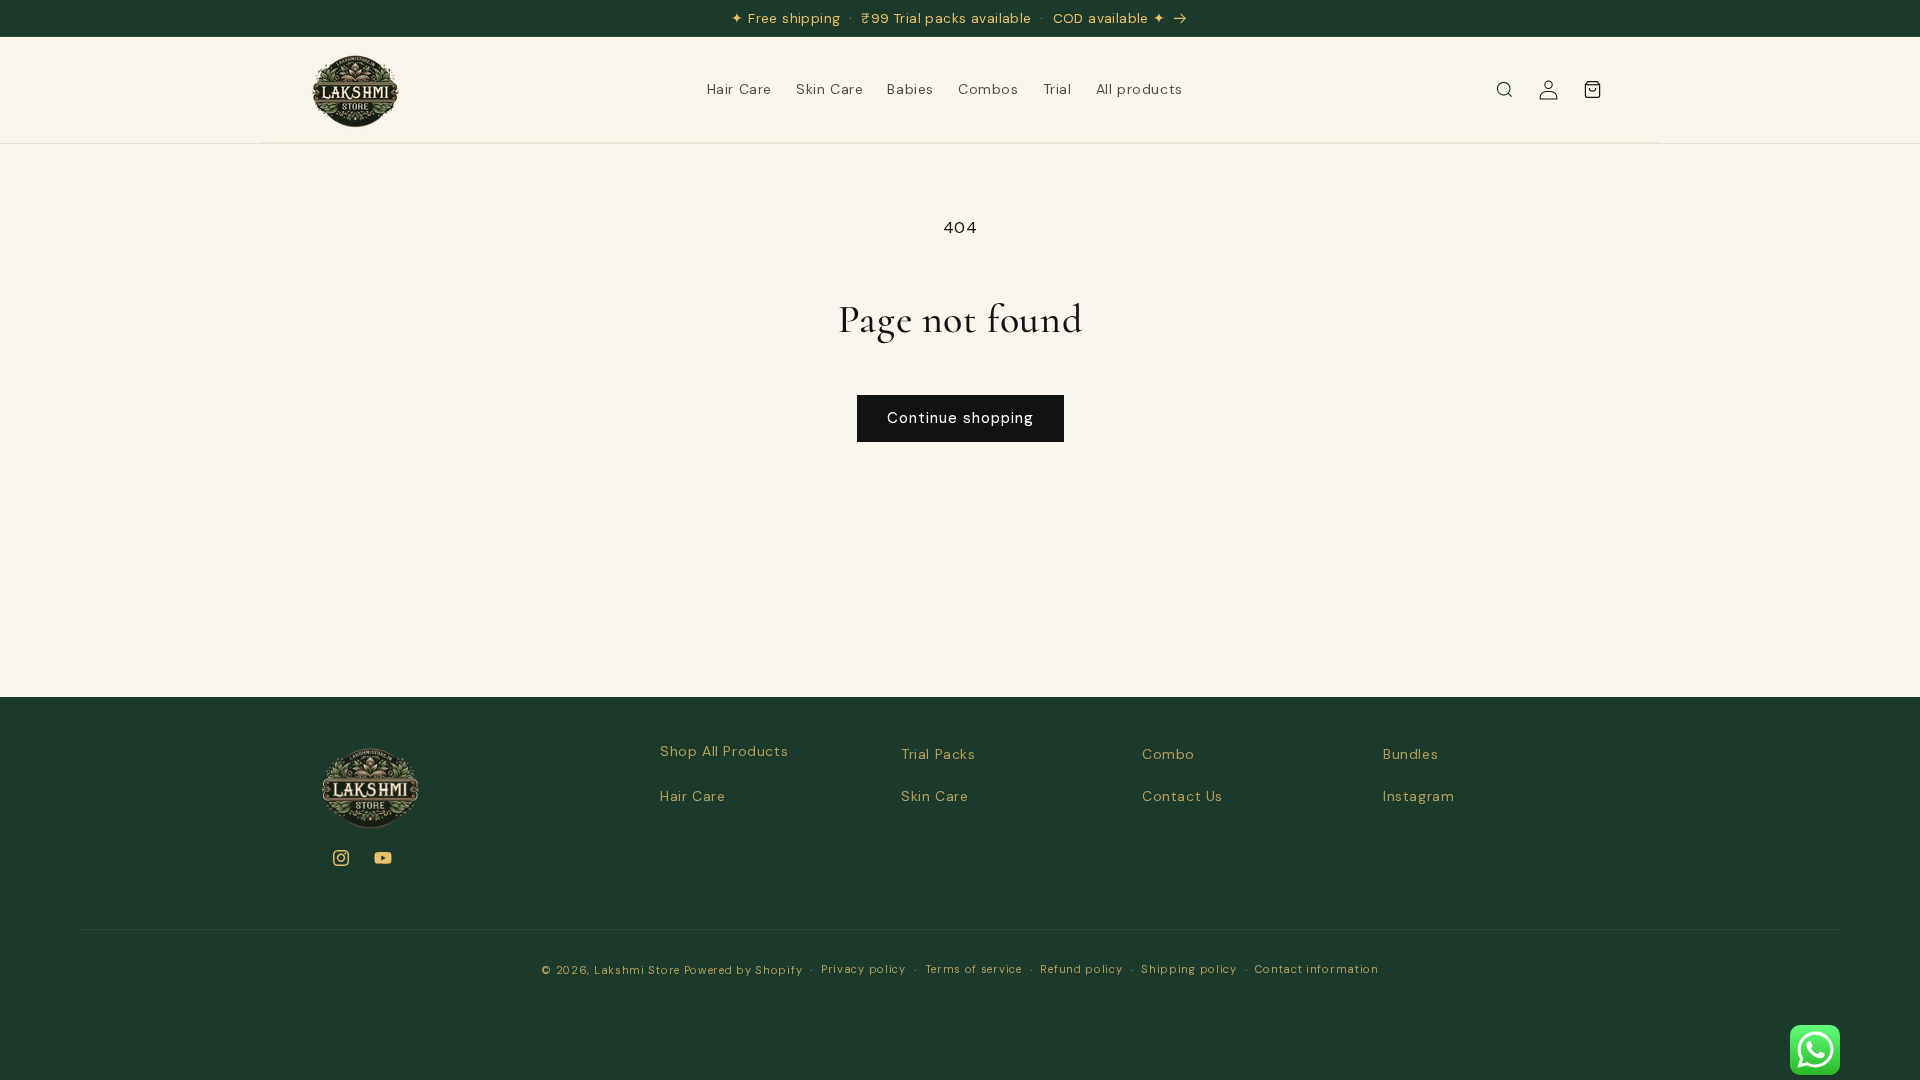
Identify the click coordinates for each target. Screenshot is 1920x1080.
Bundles (1410, 754)
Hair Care (692, 796)
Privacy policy (863, 969)
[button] (1504, 90)
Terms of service (973, 969)
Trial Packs (938, 754)
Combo (1168, 754)
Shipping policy (1189, 969)
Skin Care (934, 796)
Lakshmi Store (637, 970)
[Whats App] (1815, 1050)
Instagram (1418, 796)
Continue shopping (960, 418)
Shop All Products (724, 751)
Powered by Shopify (743, 970)
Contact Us (1182, 796)
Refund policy (1081, 969)
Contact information (1316, 969)
